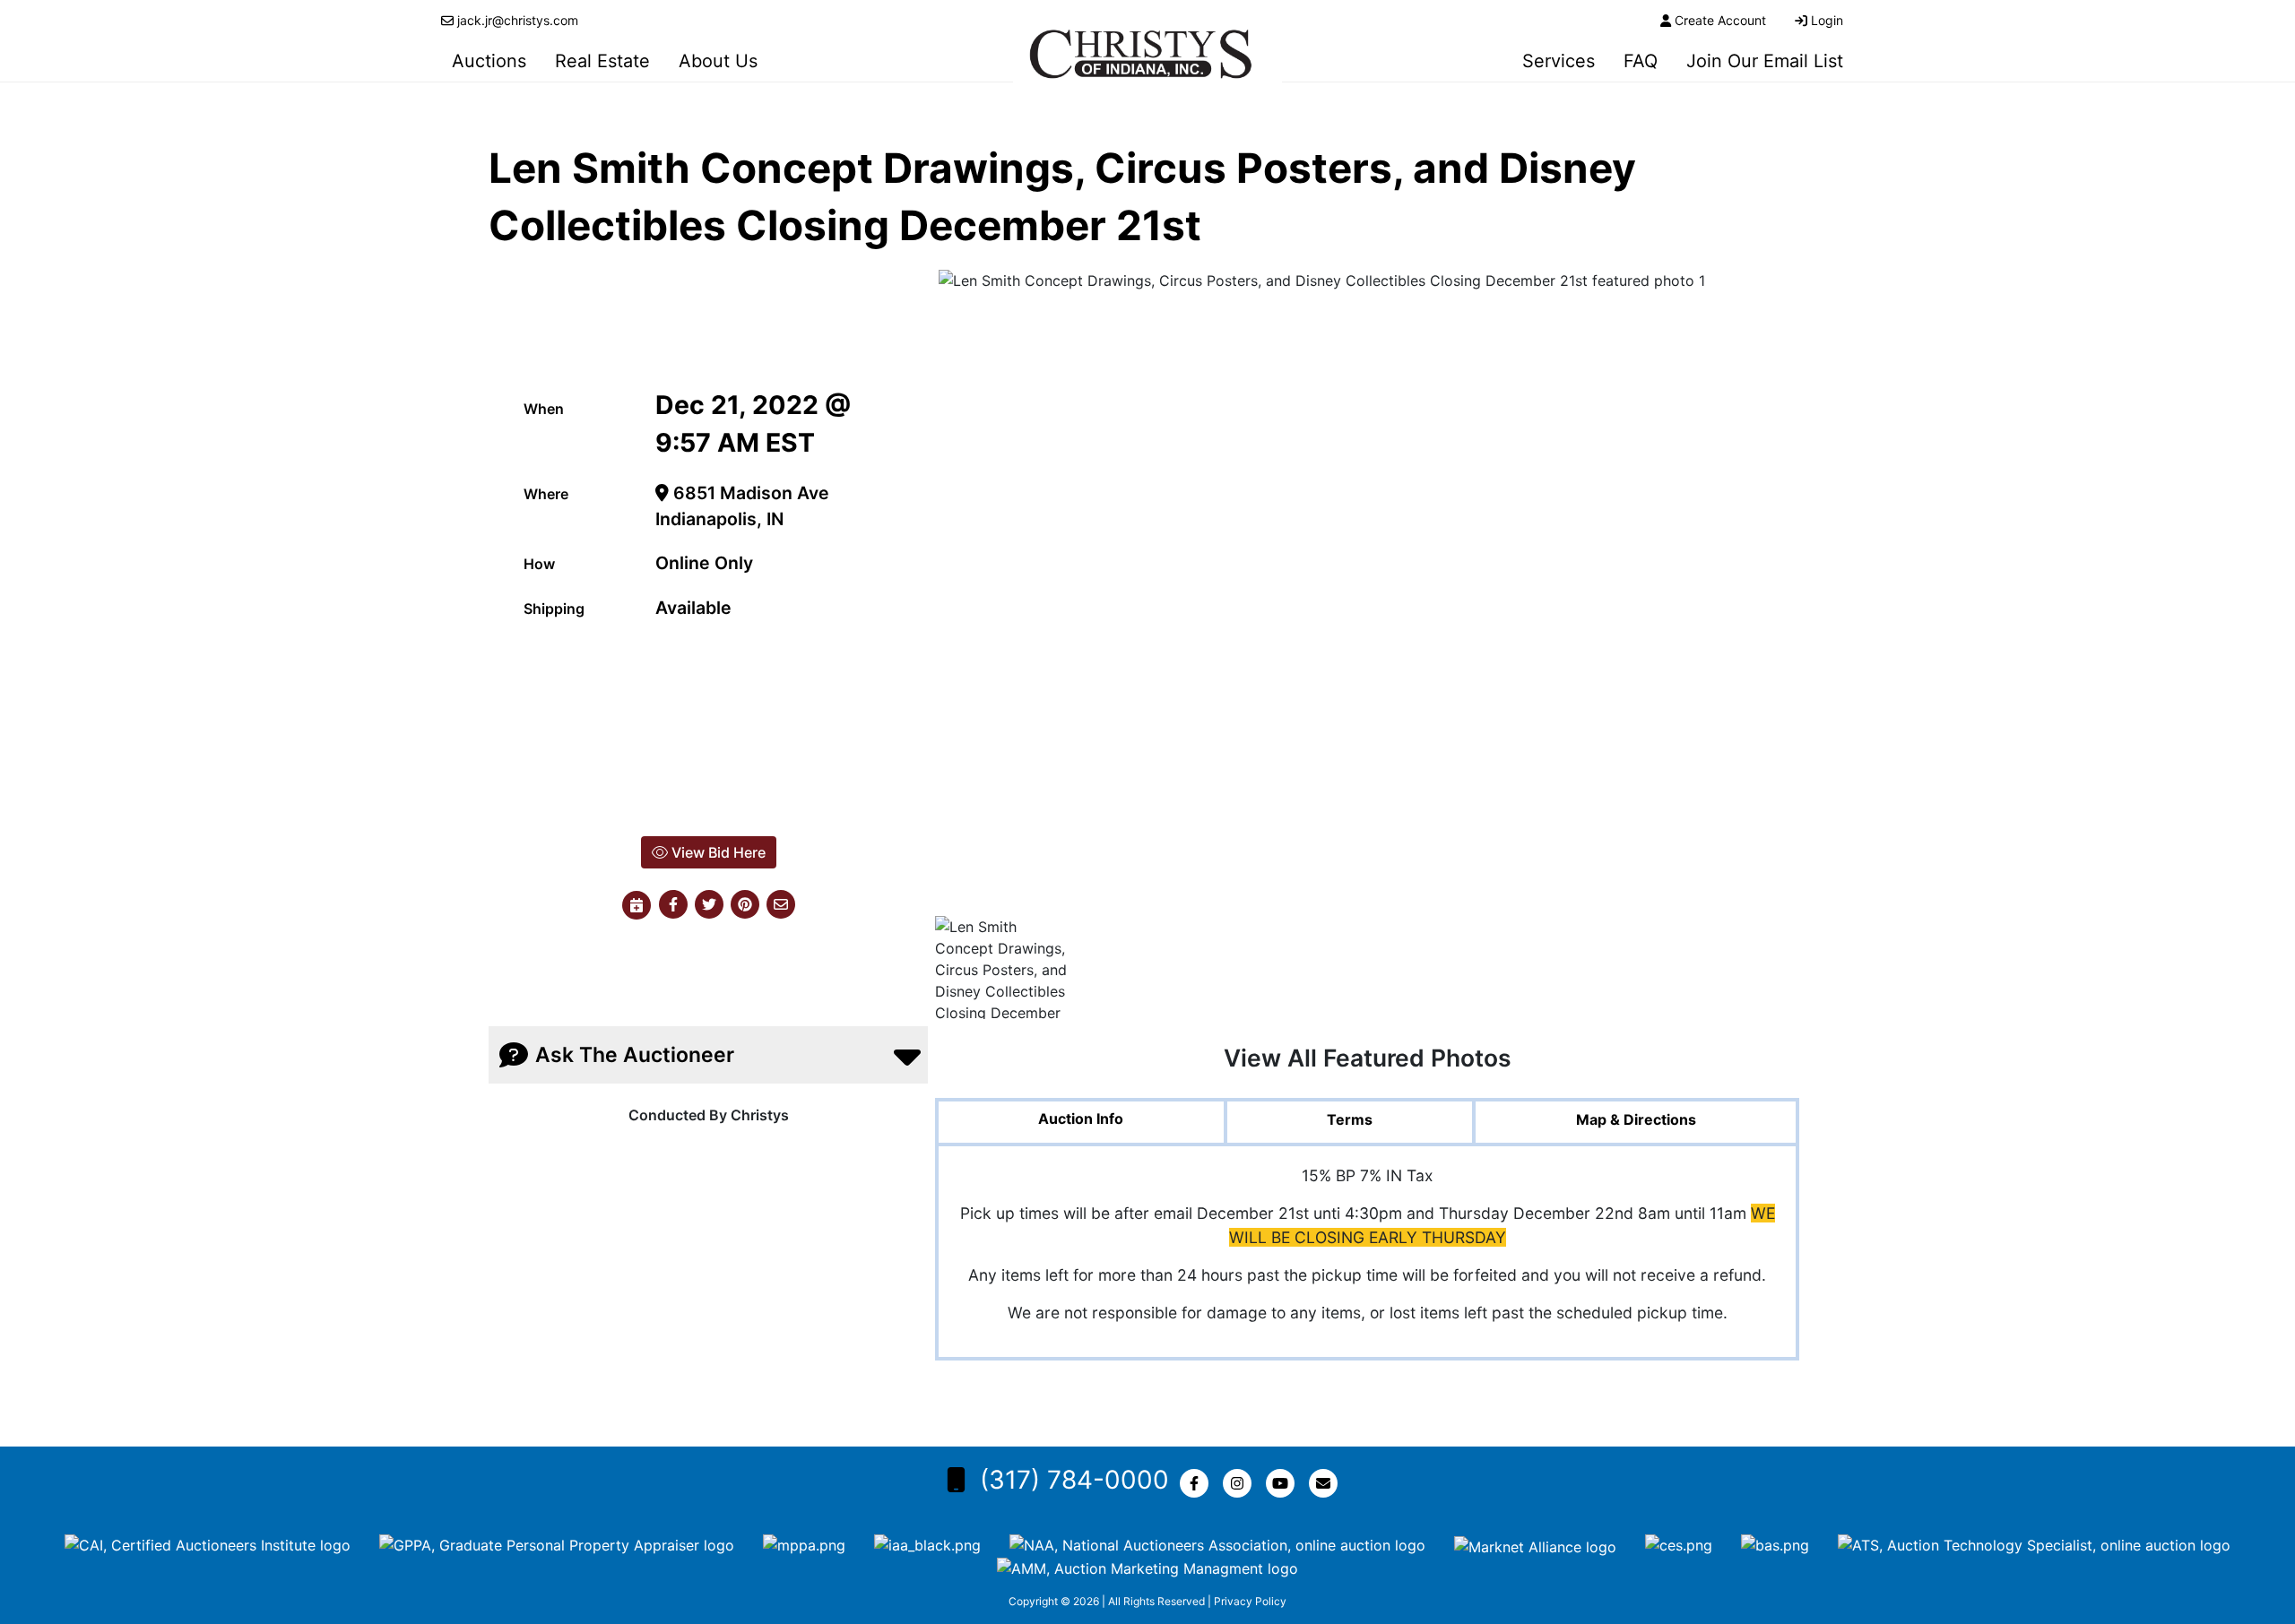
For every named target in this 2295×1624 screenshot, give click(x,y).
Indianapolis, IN (719, 519)
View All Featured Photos (1368, 1058)
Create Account (1720, 20)
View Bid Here (717, 852)
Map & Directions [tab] (1636, 1119)
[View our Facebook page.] (1198, 1483)
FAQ (1641, 61)
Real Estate (602, 61)
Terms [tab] (1350, 1119)
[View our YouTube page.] (1284, 1483)
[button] (673, 905)
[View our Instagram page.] (1241, 1483)
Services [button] (1559, 61)
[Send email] (781, 905)
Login (1827, 20)
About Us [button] (718, 61)
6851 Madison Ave (749, 493)
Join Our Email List (1765, 61)
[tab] (1081, 1124)
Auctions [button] (489, 61)
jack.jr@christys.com (518, 20)
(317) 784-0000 (1074, 1480)
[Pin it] (745, 905)
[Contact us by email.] (1327, 1483)
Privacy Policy (1250, 1601)
